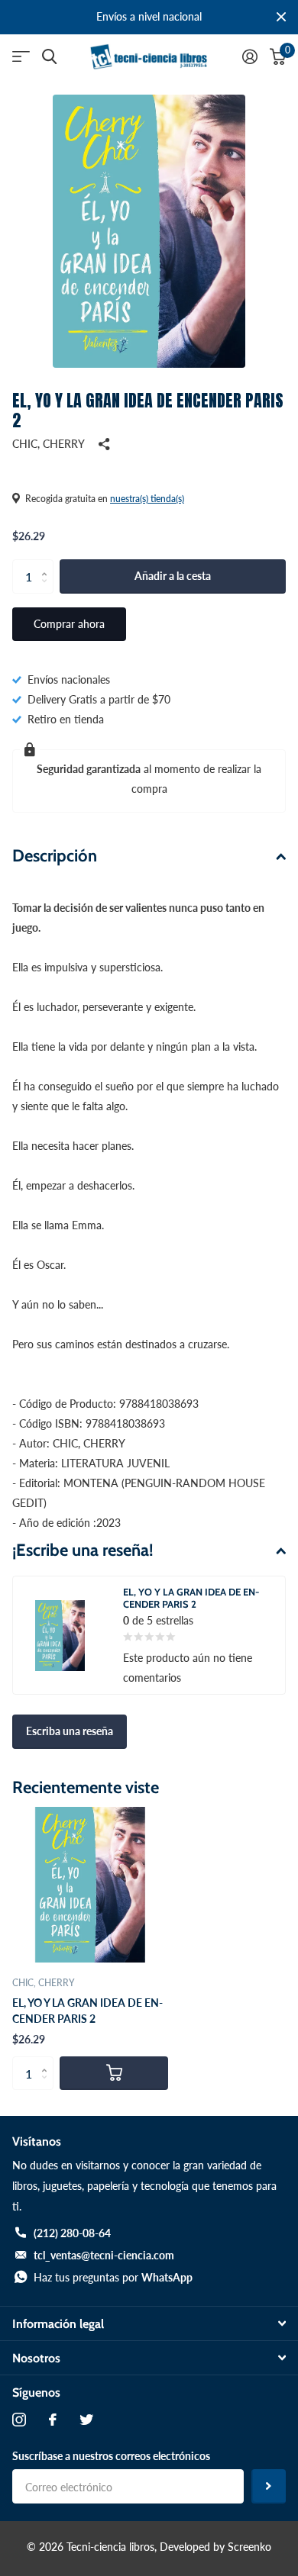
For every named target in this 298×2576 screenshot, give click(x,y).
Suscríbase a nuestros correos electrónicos (111, 2456)
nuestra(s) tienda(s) (147, 499)
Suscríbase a (269, 2486)
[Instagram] (19, 2420)
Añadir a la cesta (173, 576)
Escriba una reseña (70, 1731)
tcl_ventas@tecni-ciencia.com (104, 2255)
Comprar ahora (69, 624)
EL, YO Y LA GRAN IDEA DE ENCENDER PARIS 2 (87, 2011)
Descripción (55, 856)
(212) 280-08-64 (72, 2233)
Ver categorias (21, 57)
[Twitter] (86, 2420)
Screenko (249, 2547)
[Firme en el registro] (250, 56)
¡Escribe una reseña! (83, 1550)
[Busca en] (49, 57)
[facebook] (53, 2420)
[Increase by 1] (48, 564)
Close (281, 17)
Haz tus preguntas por (113, 2277)
